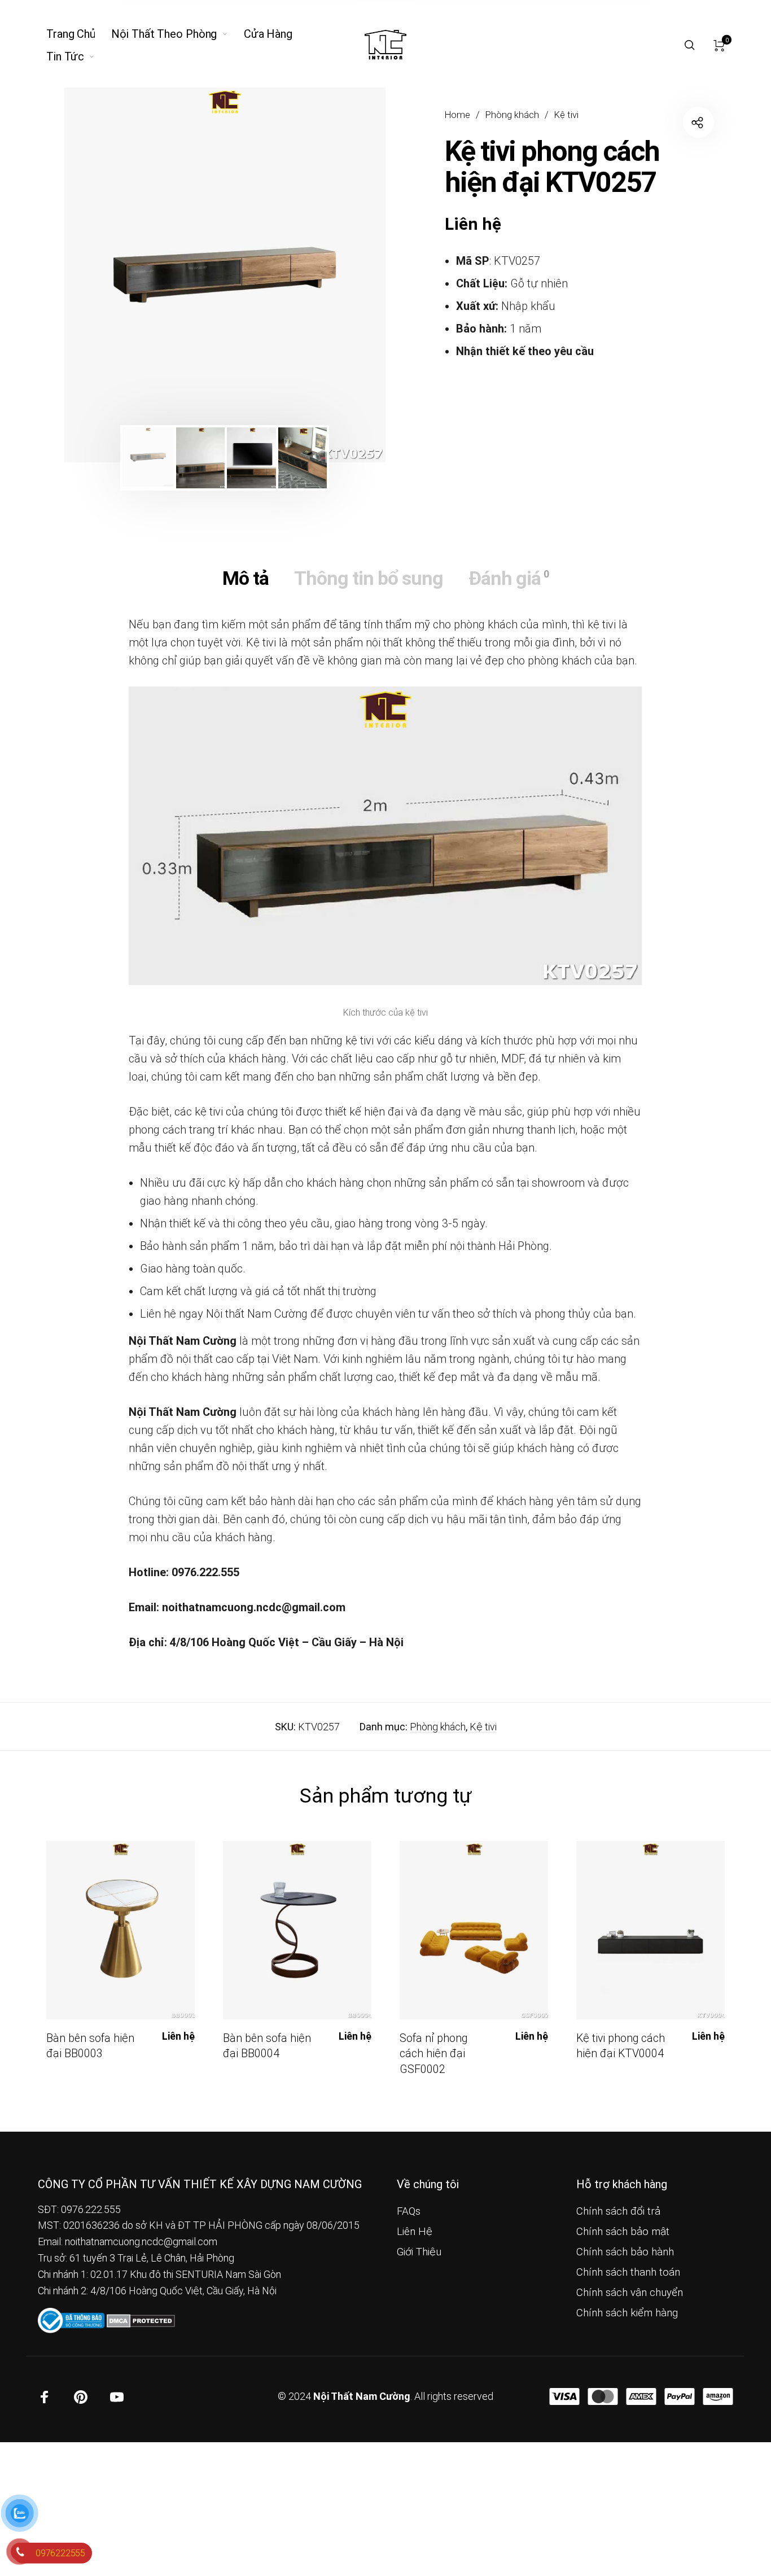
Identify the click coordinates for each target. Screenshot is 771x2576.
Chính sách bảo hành (625, 2252)
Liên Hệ (415, 2232)
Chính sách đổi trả (618, 2211)
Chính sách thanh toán (628, 2272)
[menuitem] (79, 34)
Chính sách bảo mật (623, 2232)
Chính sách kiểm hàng (627, 2313)
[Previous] (104, 275)
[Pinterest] (81, 2397)
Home (457, 115)
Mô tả (246, 578)
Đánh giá (509, 578)
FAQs (409, 2211)
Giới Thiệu (419, 2252)
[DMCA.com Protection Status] (141, 2319)
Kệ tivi (566, 115)
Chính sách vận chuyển (630, 2293)
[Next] (345, 275)
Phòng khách (512, 115)
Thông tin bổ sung (369, 578)
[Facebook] (45, 2397)
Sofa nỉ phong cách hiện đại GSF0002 (433, 2054)
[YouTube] (117, 2397)
